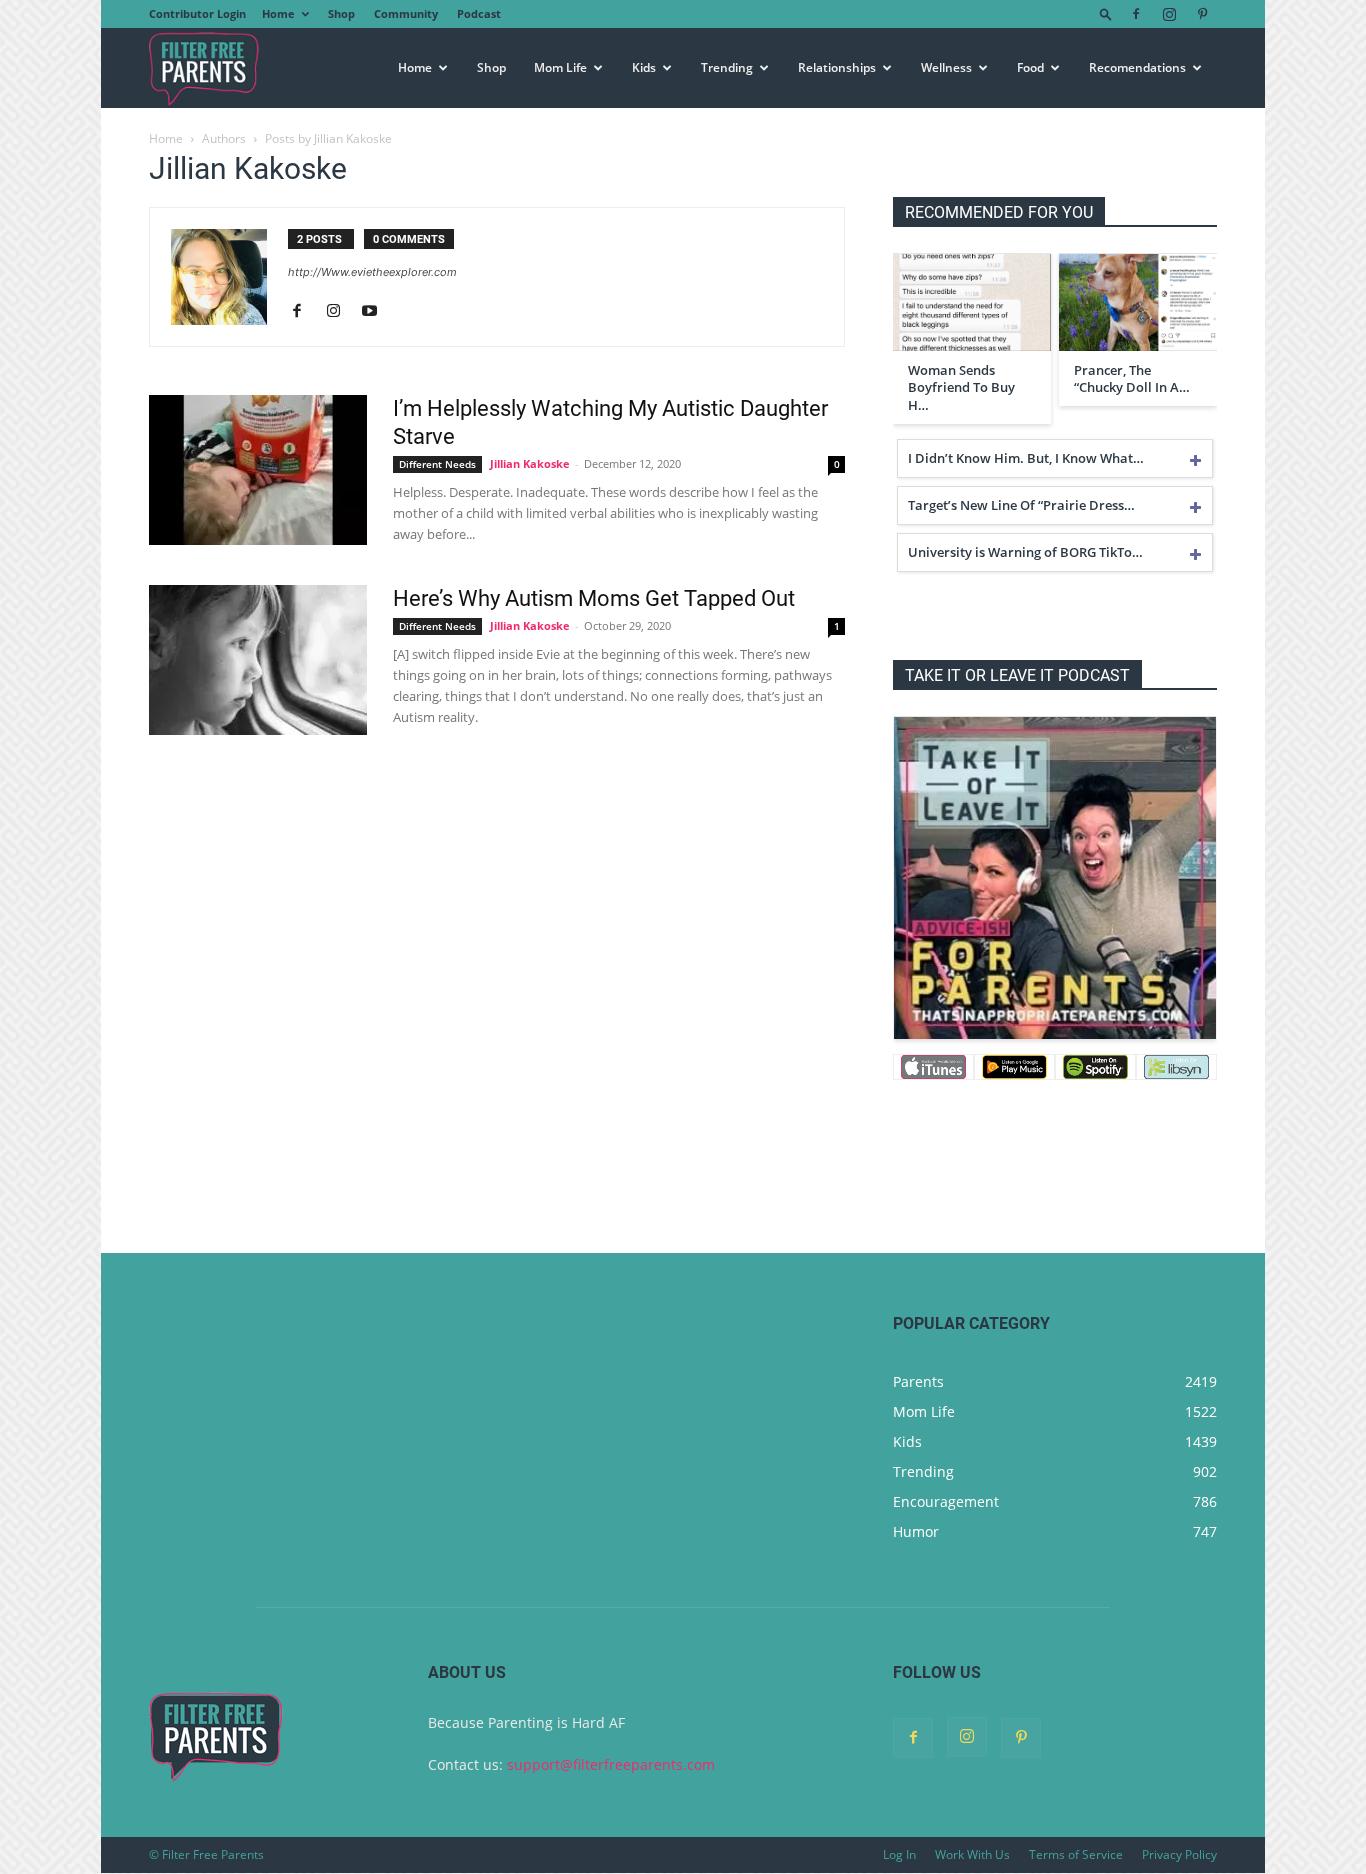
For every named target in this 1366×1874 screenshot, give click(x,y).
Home (278, 13)
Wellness (946, 67)
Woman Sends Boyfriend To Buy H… (961, 388)
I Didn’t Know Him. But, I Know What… (1026, 458)
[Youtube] (376, 312)
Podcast (479, 13)
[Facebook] (1136, 14)
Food (1030, 67)
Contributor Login (197, 13)
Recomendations (1137, 67)
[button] (1106, 13)
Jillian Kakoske (530, 463)
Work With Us (972, 1854)
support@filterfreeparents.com (611, 1764)
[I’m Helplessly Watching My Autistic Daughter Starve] (258, 470)
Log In (899, 1854)
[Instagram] (1169, 14)
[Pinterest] (1202, 14)
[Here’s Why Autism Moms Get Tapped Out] (258, 660)
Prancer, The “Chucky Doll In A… (1132, 379)
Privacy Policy (1179, 1854)
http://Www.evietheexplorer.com (372, 272)
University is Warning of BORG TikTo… (1025, 552)
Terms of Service (1076, 1854)
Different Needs (437, 464)
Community (406, 13)
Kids (644, 67)
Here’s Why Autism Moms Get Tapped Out (594, 598)
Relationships (837, 67)
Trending (727, 67)
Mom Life (560, 67)
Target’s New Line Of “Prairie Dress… (1021, 505)
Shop (341, 13)
